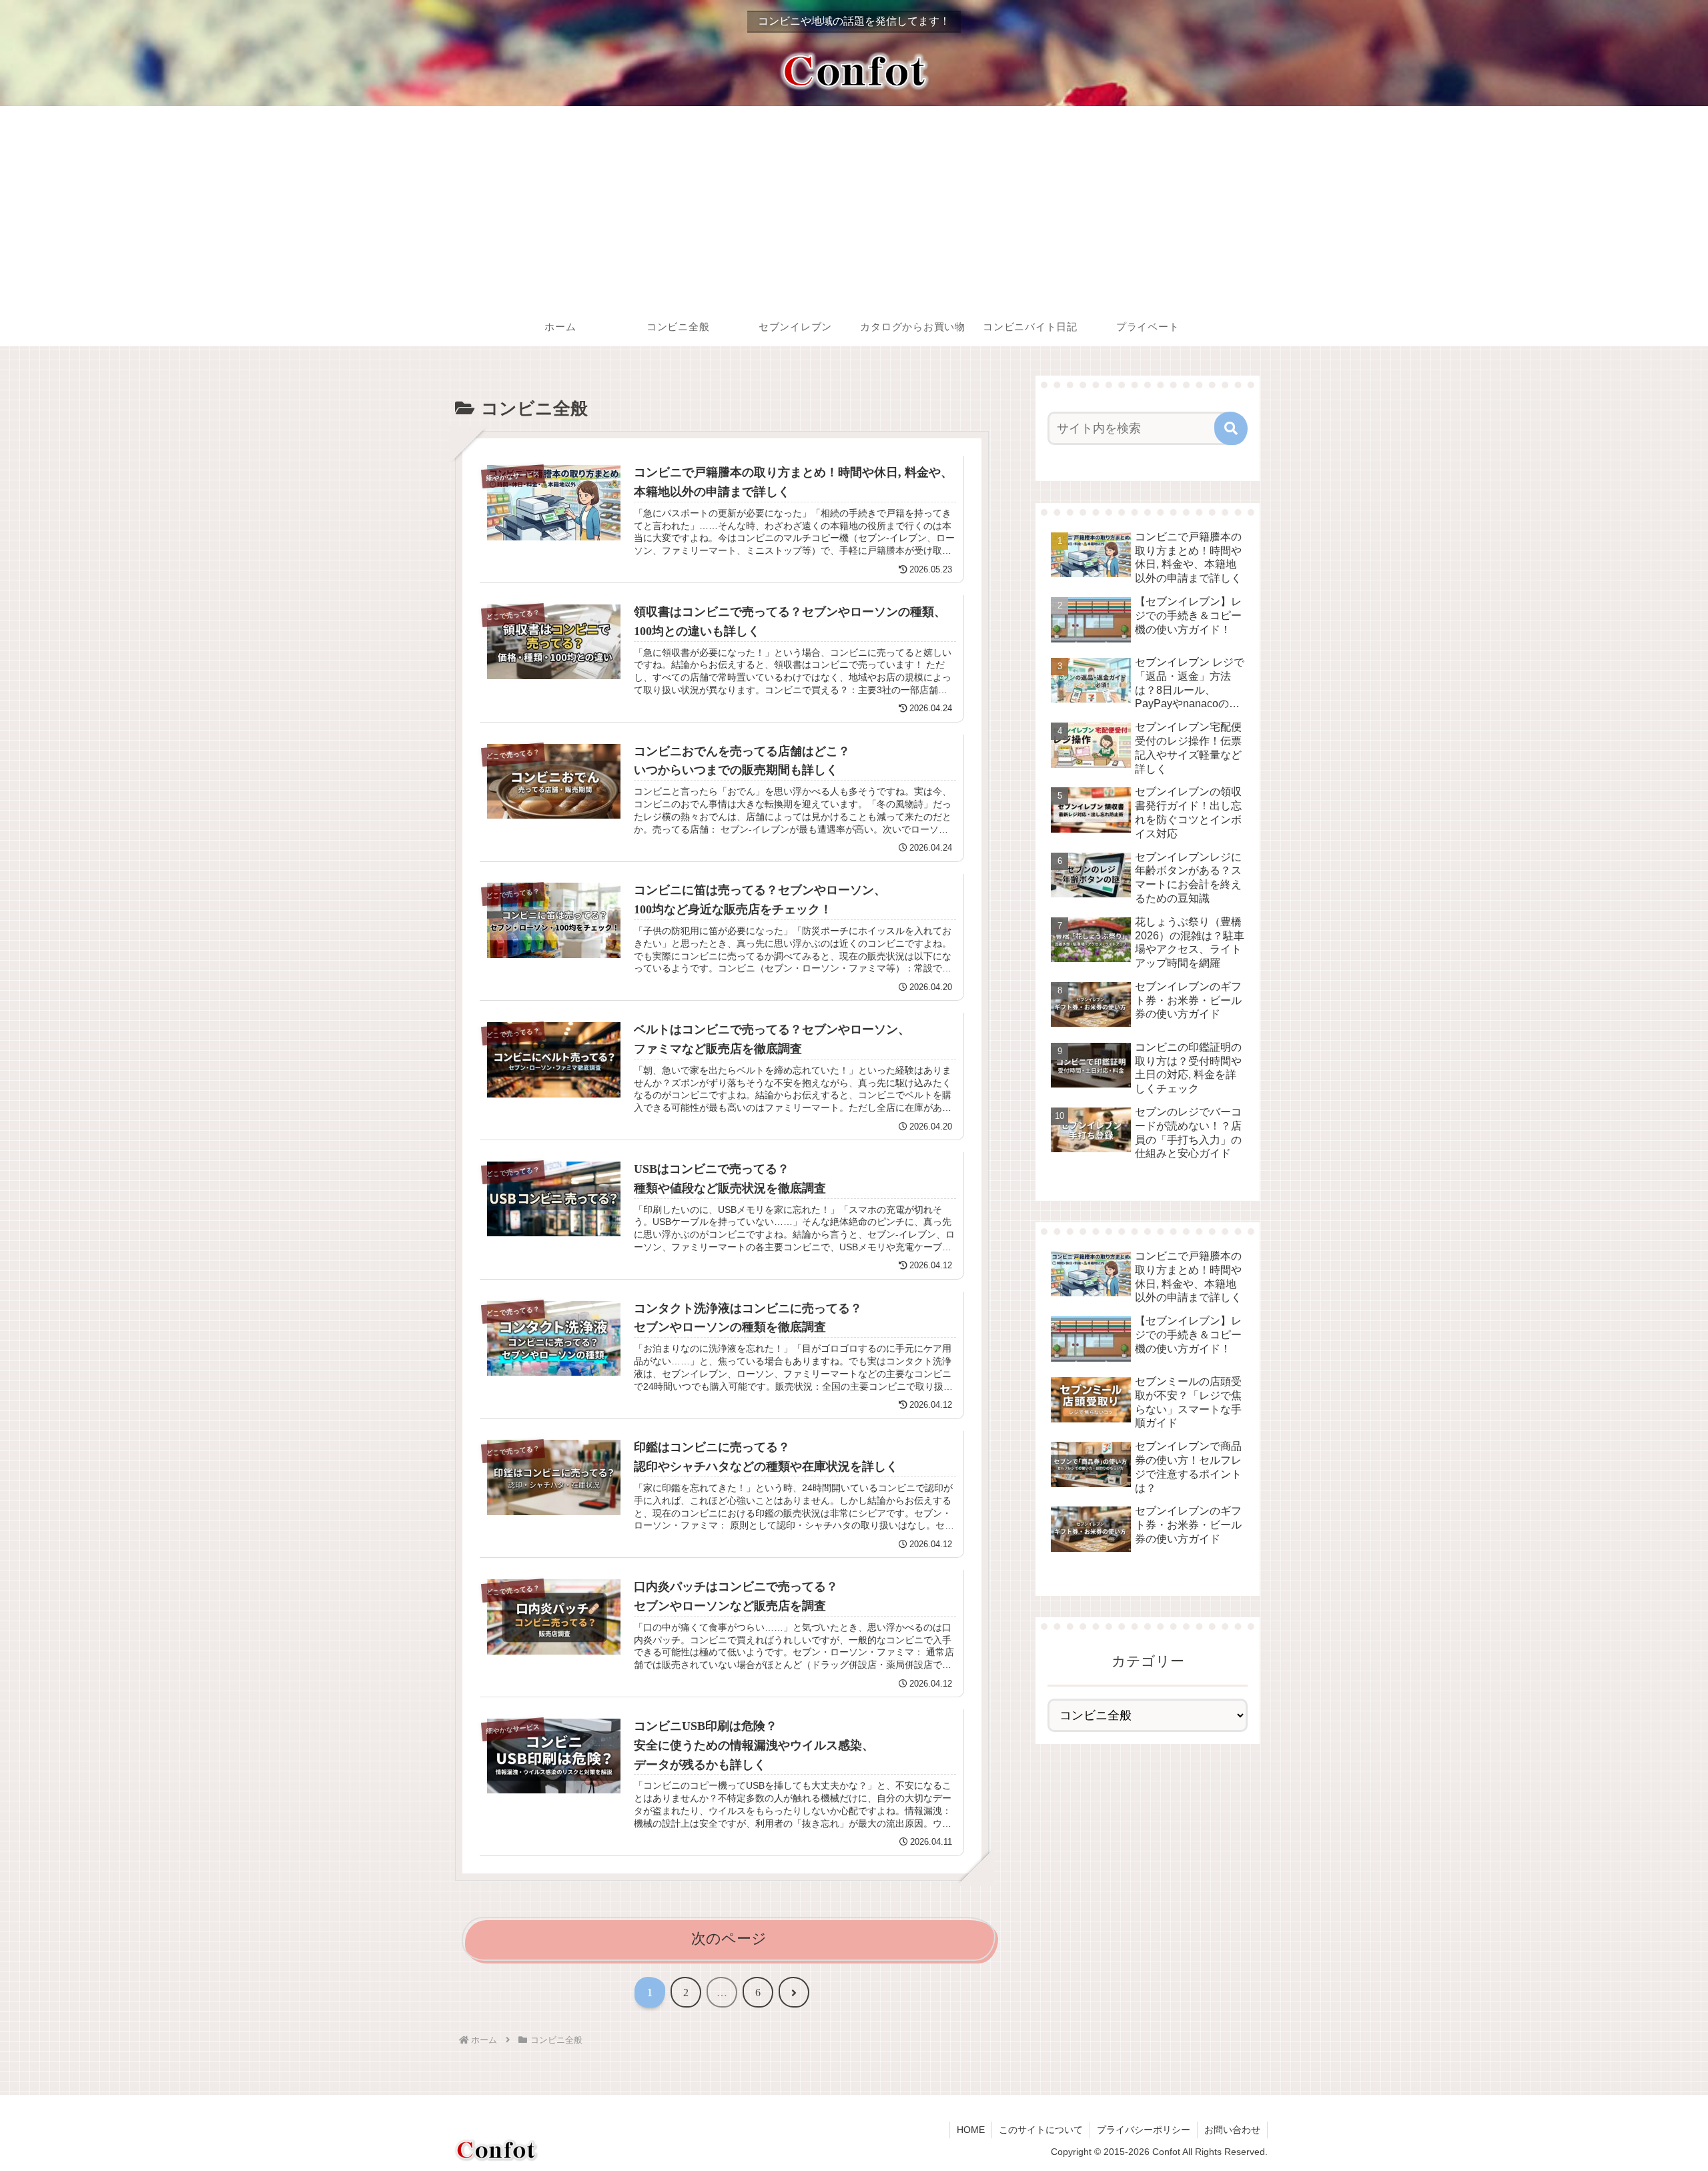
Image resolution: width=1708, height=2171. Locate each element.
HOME (971, 2130)
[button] (1231, 428)
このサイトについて (1041, 2130)
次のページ (729, 1938)
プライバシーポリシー (1144, 2130)
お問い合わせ (1232, 2130)
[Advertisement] (854, 206)
